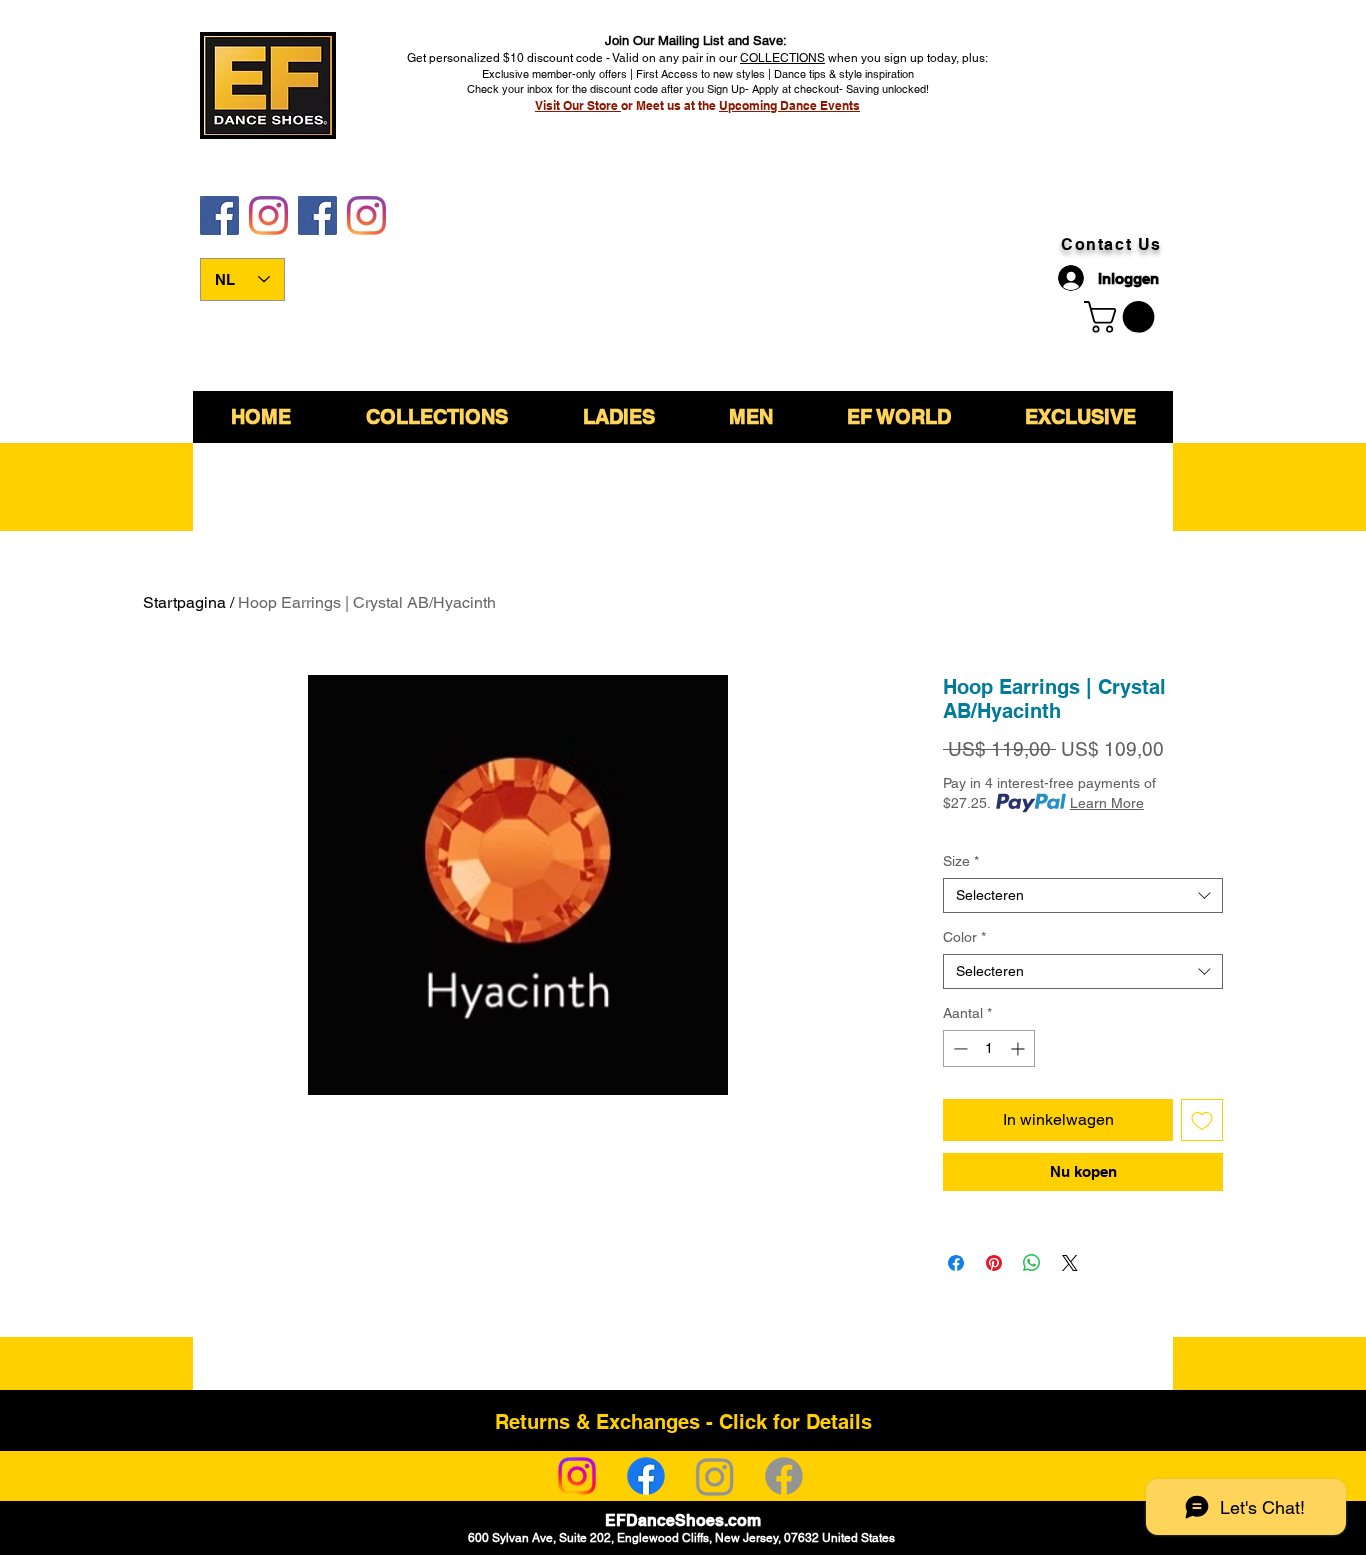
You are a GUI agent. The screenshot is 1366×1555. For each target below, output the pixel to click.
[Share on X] (1070, 1263)
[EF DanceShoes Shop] (317, 215)
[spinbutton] (989, 1048)
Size (961, 861)
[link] (1123, 317)
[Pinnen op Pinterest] (994, 1263)
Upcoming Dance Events (789, 105)
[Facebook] (646, 1476)
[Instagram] (577, 1476)
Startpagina (184, 602)
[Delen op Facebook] (956, 1263)
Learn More (1107, 803)
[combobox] (1083, 895)
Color (964, 937)
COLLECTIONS (782, 58)
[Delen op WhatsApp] (1032, 1263)
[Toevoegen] (1202, 1120)
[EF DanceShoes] (219, 215)
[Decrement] (958, 1048)
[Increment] (1019, 1048)
